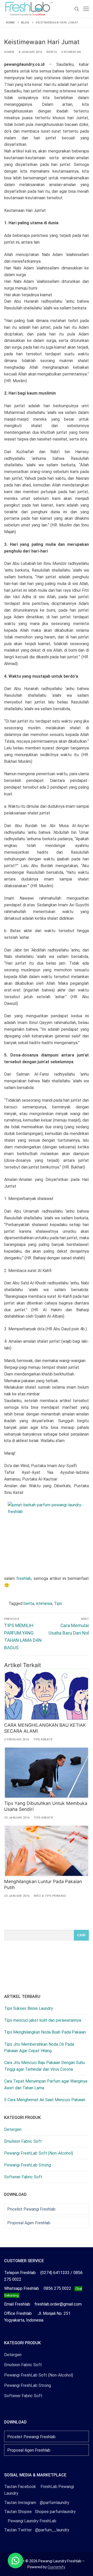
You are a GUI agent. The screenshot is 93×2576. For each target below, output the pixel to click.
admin (9, 52)
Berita (52, 52)
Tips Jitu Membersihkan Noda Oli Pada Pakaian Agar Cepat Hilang (39, 2048)
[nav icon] (86, 9)
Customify (56, 2567)
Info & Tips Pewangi (50, 1896)
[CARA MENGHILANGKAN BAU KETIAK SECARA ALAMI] (47, 1694)
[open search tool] (77, 9)
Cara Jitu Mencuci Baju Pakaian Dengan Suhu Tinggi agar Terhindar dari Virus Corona (44, 2066)
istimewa (44, 1603)
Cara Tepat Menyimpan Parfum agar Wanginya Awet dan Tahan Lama (46, 2085)
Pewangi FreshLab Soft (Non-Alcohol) (39, 2153)
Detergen (13, 2129)
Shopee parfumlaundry (40, 2512)
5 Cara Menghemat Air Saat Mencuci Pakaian (45, 2100)
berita (29, 1603)
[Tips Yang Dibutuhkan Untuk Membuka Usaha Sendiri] (47, 1773)
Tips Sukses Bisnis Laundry (29, 2008)
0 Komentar (71, 52)
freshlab (24, 1578)
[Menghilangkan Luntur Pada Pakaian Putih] (47, 1851)
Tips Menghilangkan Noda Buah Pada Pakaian (45, 2032)
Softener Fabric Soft (23, 2177)
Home (10, 22)
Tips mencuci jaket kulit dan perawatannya (43, 2020)
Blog (25, 22)
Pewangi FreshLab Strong (28, 2165)
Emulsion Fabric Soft (23, 2141)
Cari (81, 1935)
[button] (16, 2561)
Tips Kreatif (43, 1739)
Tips (58, 1603)
